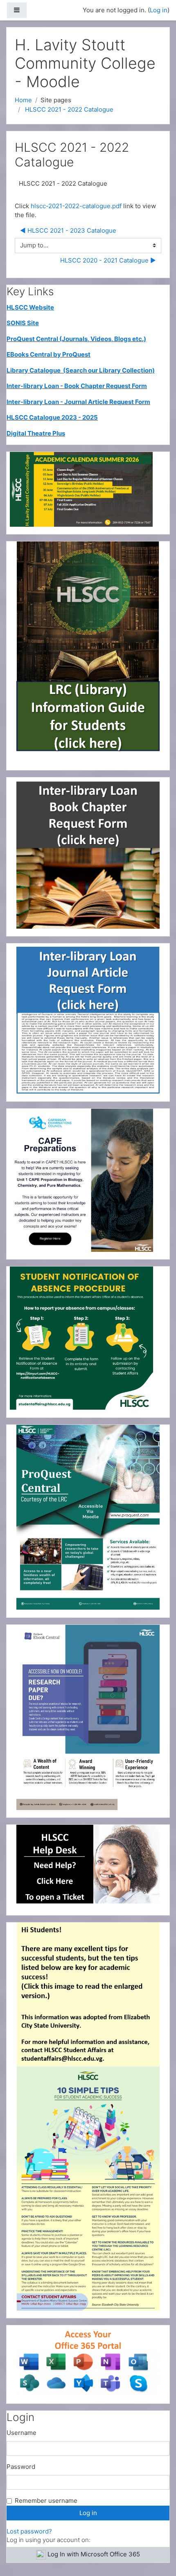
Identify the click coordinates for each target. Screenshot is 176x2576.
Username (21, 2433)
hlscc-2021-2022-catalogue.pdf (76, 206)
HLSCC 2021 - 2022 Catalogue (69, 109)
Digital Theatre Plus (36, 433)
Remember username (46, 2501)
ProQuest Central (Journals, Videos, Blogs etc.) (76, 339)
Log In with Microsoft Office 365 (94, 2554)
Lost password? (29, 2531)
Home (23, 100)
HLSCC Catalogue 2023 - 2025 (52, 417)
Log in (159, 10)
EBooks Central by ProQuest (49, 354)
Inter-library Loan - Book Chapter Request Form (77, 386)
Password (21, 2467)
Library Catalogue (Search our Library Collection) (81, 370)
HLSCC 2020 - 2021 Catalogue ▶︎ (108, 260)
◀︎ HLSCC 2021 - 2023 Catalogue (68, 230)
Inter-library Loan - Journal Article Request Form (78, 402)
